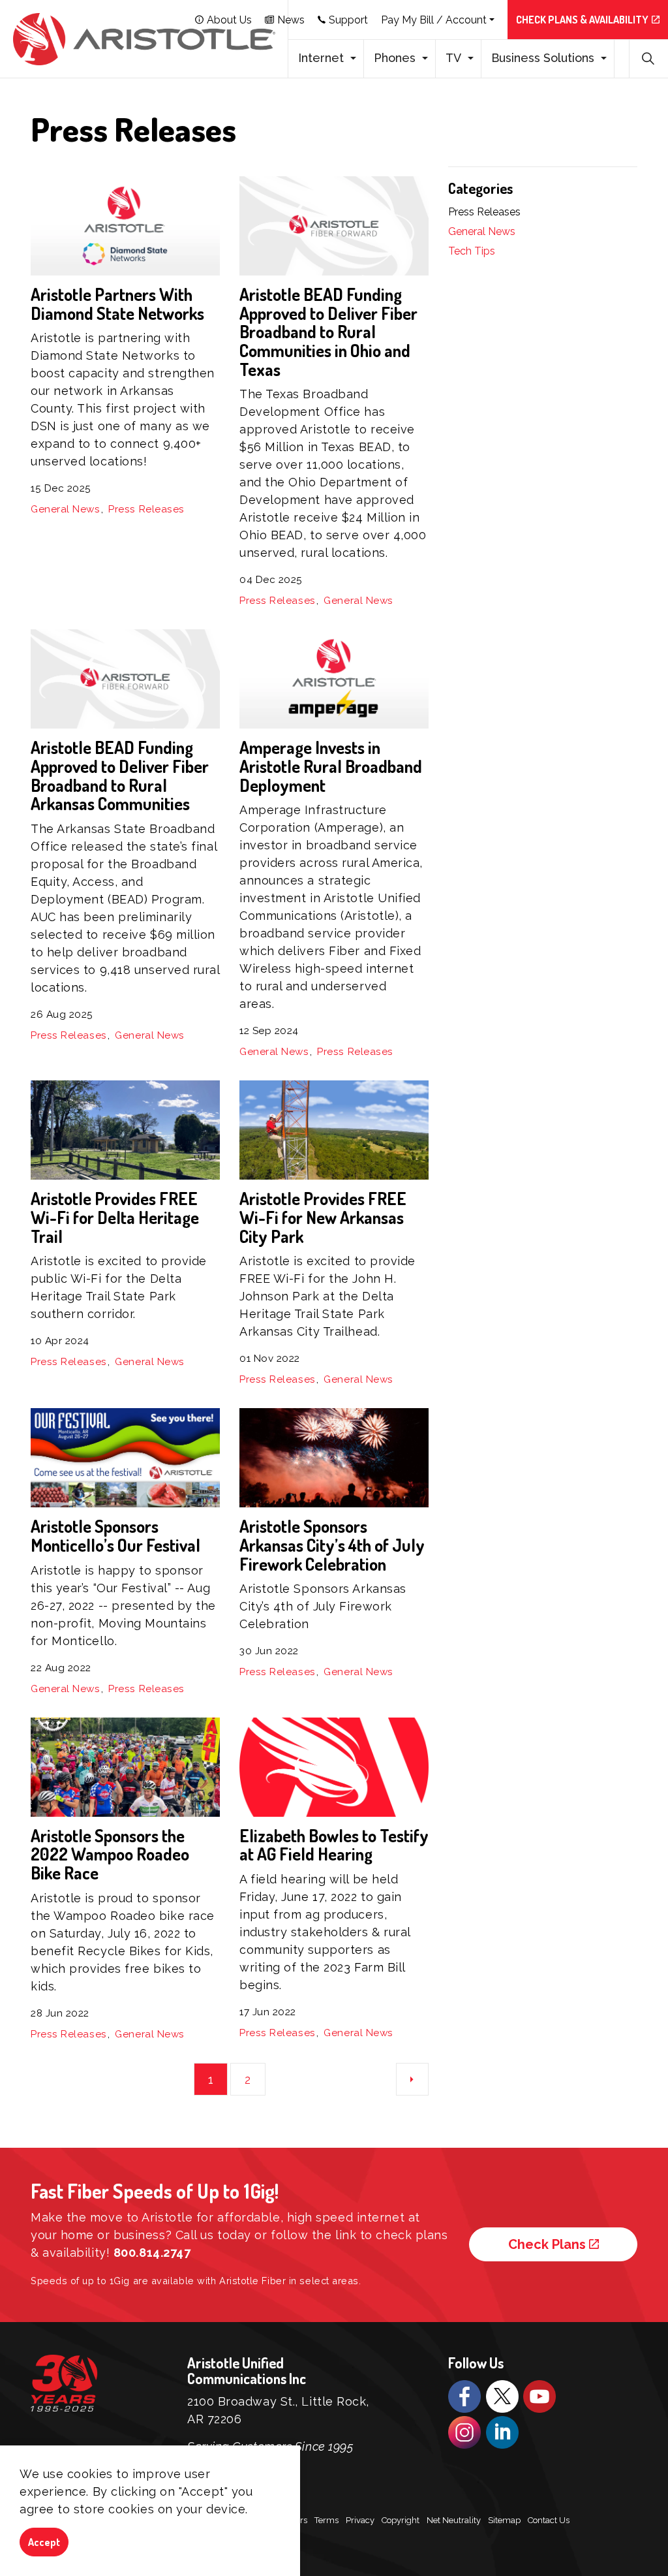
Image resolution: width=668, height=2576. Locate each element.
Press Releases (146, 509)
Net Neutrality (454, 2520)
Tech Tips (472, 251)
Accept (44, 2542)
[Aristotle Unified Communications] (144, 39)
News (291, 20)
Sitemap (504, 2520)
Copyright (401, 2520)
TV (453, 58)
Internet (321, 58)
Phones (395, 58)
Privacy (360, 2520)
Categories (480, 188)
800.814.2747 (152, 2253)
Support (348, 20)
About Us (229, 20)
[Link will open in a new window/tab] (464, 2396)
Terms (326, 2520)
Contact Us (549, 2520)
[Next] (412, 2079)
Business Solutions (543, 58)
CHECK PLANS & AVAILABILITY (582, 20)
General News (66, 509)
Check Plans (547, 2244)
